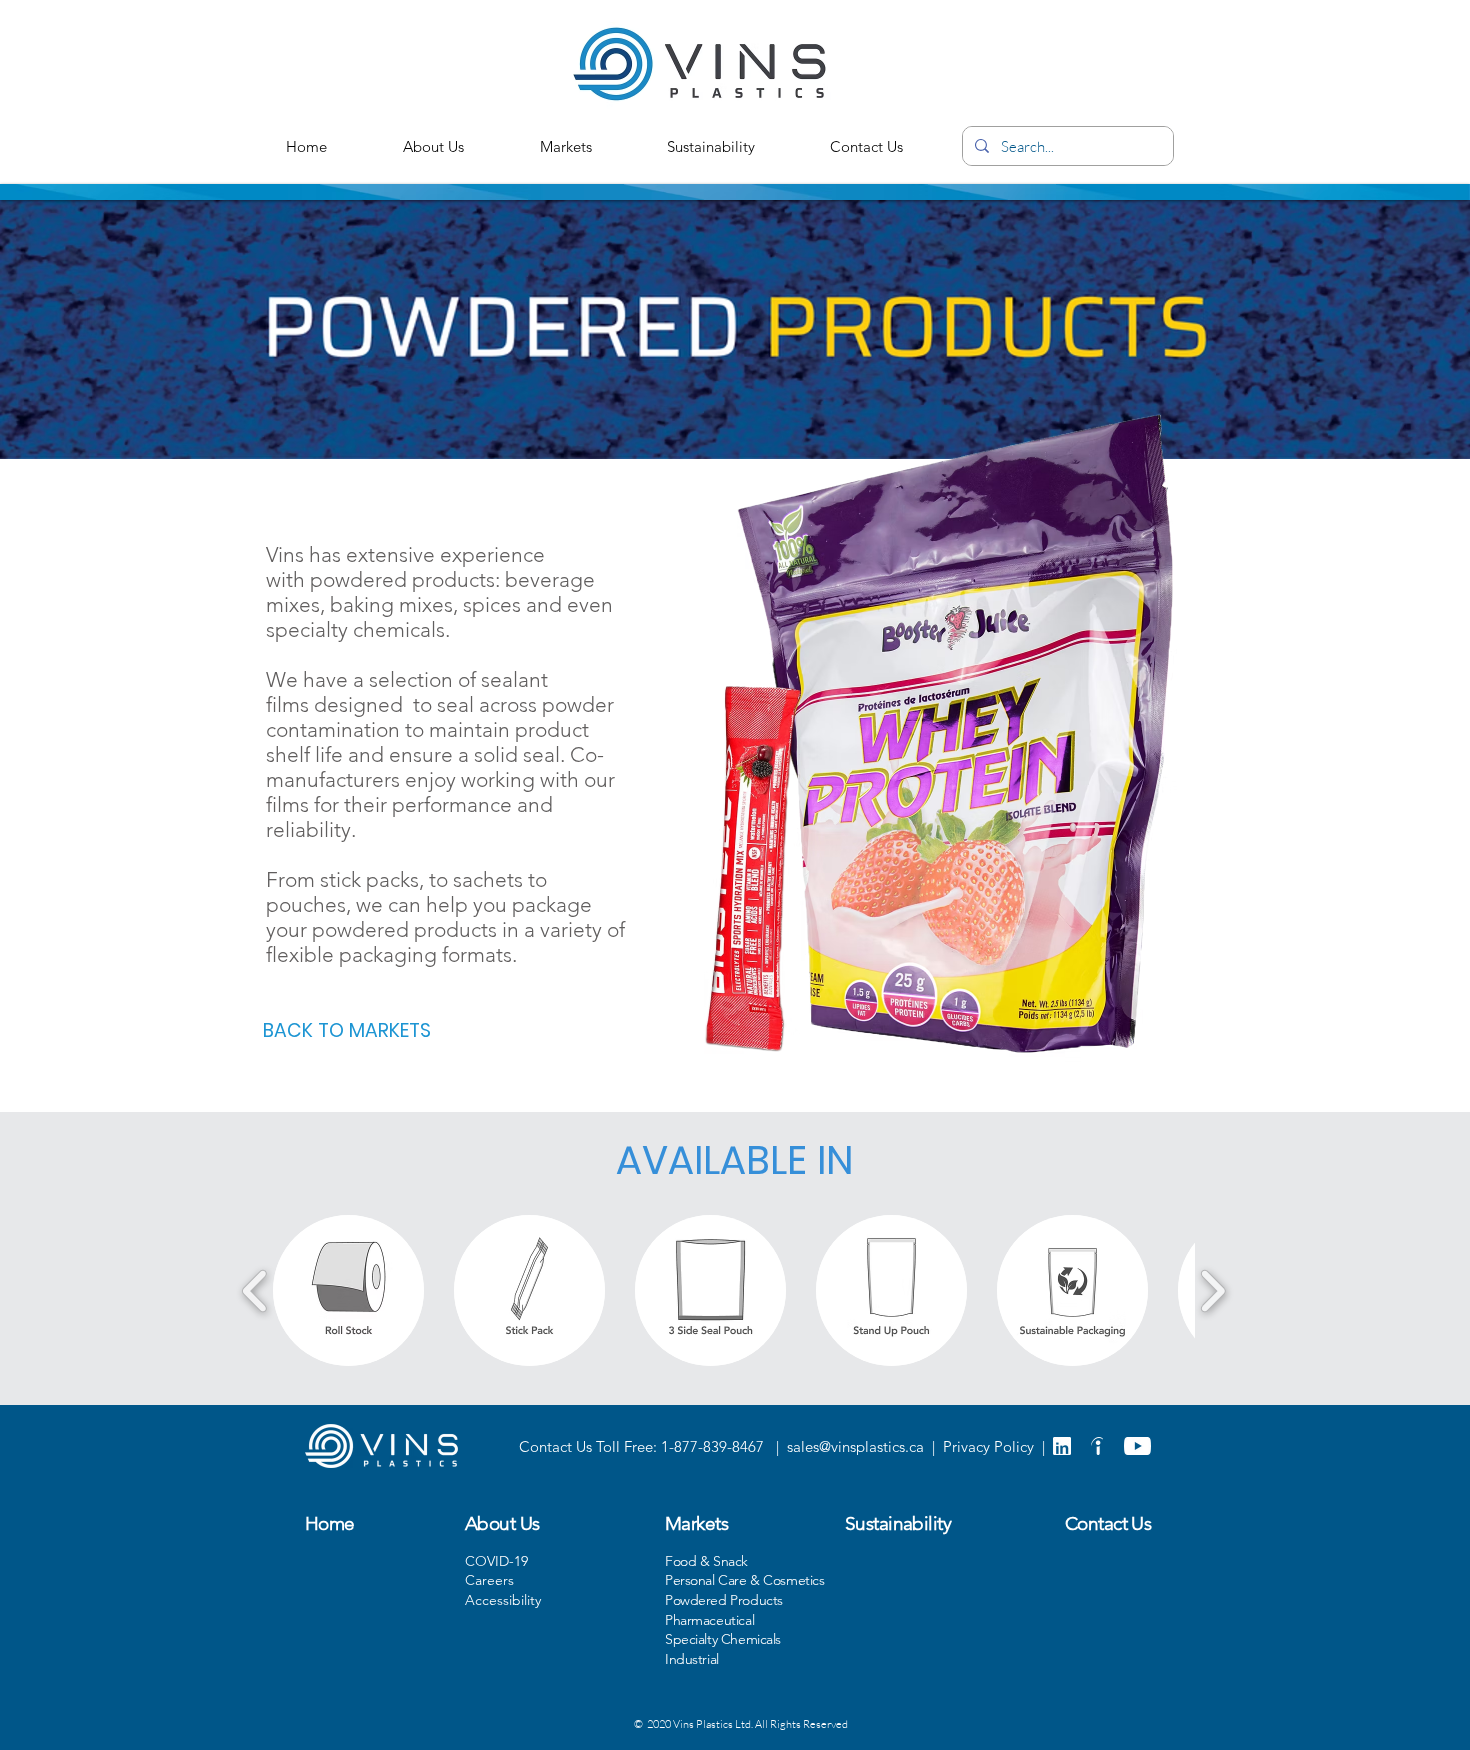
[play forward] (1212, 1290)
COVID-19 (496, 1561)
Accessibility (503, 1600)
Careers (489, 1580)
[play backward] (255, 1290)
